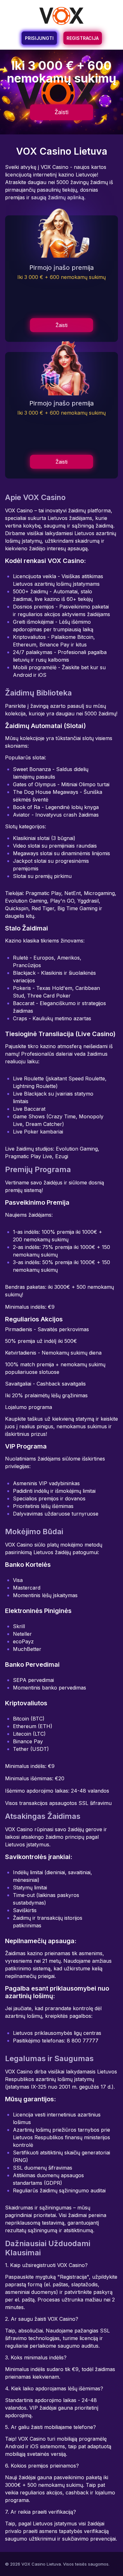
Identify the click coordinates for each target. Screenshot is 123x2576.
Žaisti (61, 112)
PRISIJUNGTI (39, 38)
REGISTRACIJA (83, 38)
